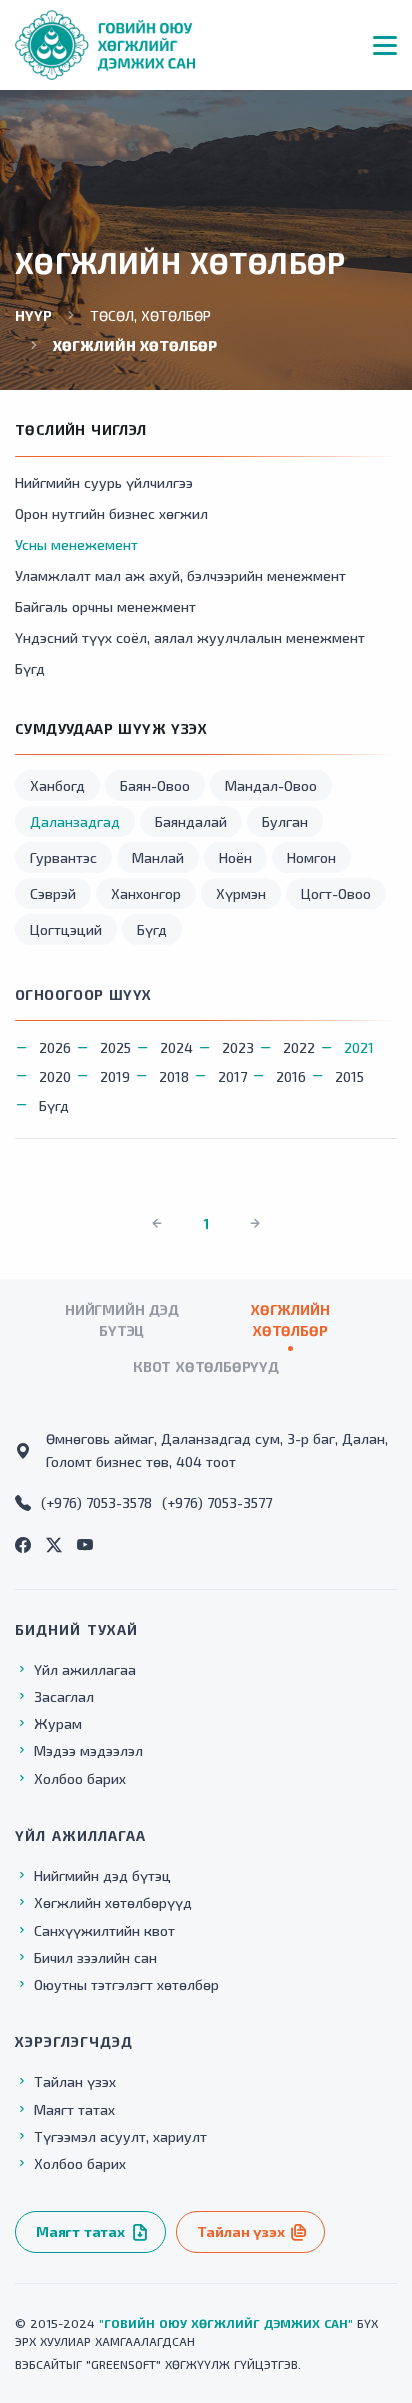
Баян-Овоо (155, 785)
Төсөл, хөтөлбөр (150, 315)
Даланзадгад (75, 821)
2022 (299, 1047)
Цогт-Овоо (336, 893)
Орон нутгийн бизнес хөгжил (111, 513)
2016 (291, 1076)
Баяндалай (191, 821)
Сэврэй (53, 893)
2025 (115, 1047)
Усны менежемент (76, 544)
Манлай (158, 857)
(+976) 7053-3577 (217, 1502)
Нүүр (33, 315)
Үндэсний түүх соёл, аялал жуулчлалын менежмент (190, 637)
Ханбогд (57, 785)
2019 (115, 1076)
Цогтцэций (66, 929)
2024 (176, 1047)
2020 (55, 1076)
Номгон (311, 857)
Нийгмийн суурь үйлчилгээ (104, 482)
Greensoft (123, 2364)
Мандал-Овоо (271, 785)
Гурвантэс (63, 857)
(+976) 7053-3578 (96, 1502)
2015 (349, 1076)
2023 (238, 1047)
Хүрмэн (241, 893)
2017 (232, 1076)
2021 (359, 1047)
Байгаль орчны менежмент (105, 606)
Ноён (235, 857)
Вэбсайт (40, 2364)
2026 (55, 1047)
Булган (285, 821)
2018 (174, 1076)
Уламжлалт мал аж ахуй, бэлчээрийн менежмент (180, 575)
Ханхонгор (146, 893)
